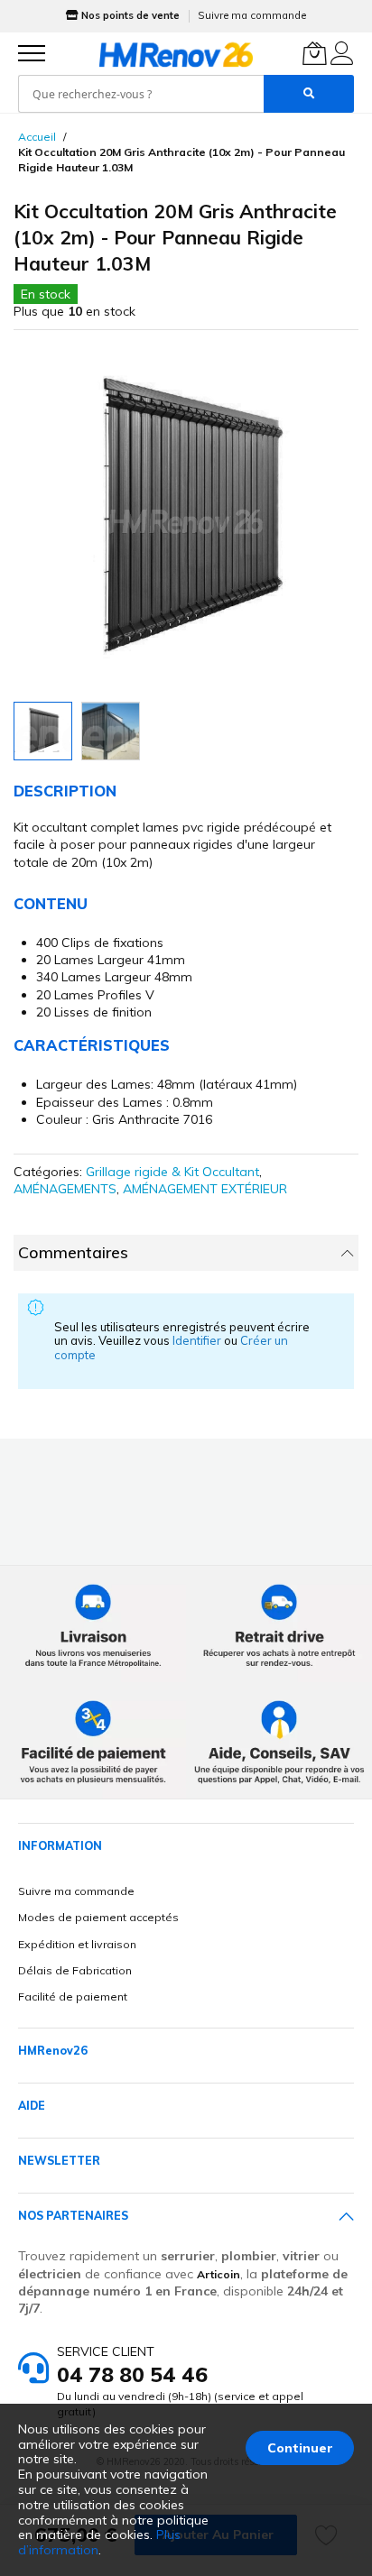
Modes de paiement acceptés (98, 1917)
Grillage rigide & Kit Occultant (172, 1172)
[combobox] (141, 94)
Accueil (37, 137)
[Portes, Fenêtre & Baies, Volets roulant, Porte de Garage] (176, 54)
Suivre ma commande (252, 15)
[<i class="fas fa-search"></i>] (309, 94)
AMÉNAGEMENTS (65, 1189)
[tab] (186, 1253)
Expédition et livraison (77, 1944)
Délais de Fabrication (75, 1970)
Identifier (198, 1340)
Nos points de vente (130, 15)
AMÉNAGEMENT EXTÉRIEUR (205, 1189)
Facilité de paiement (73, 1996)
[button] (111, 731)
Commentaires (73, 1252)
